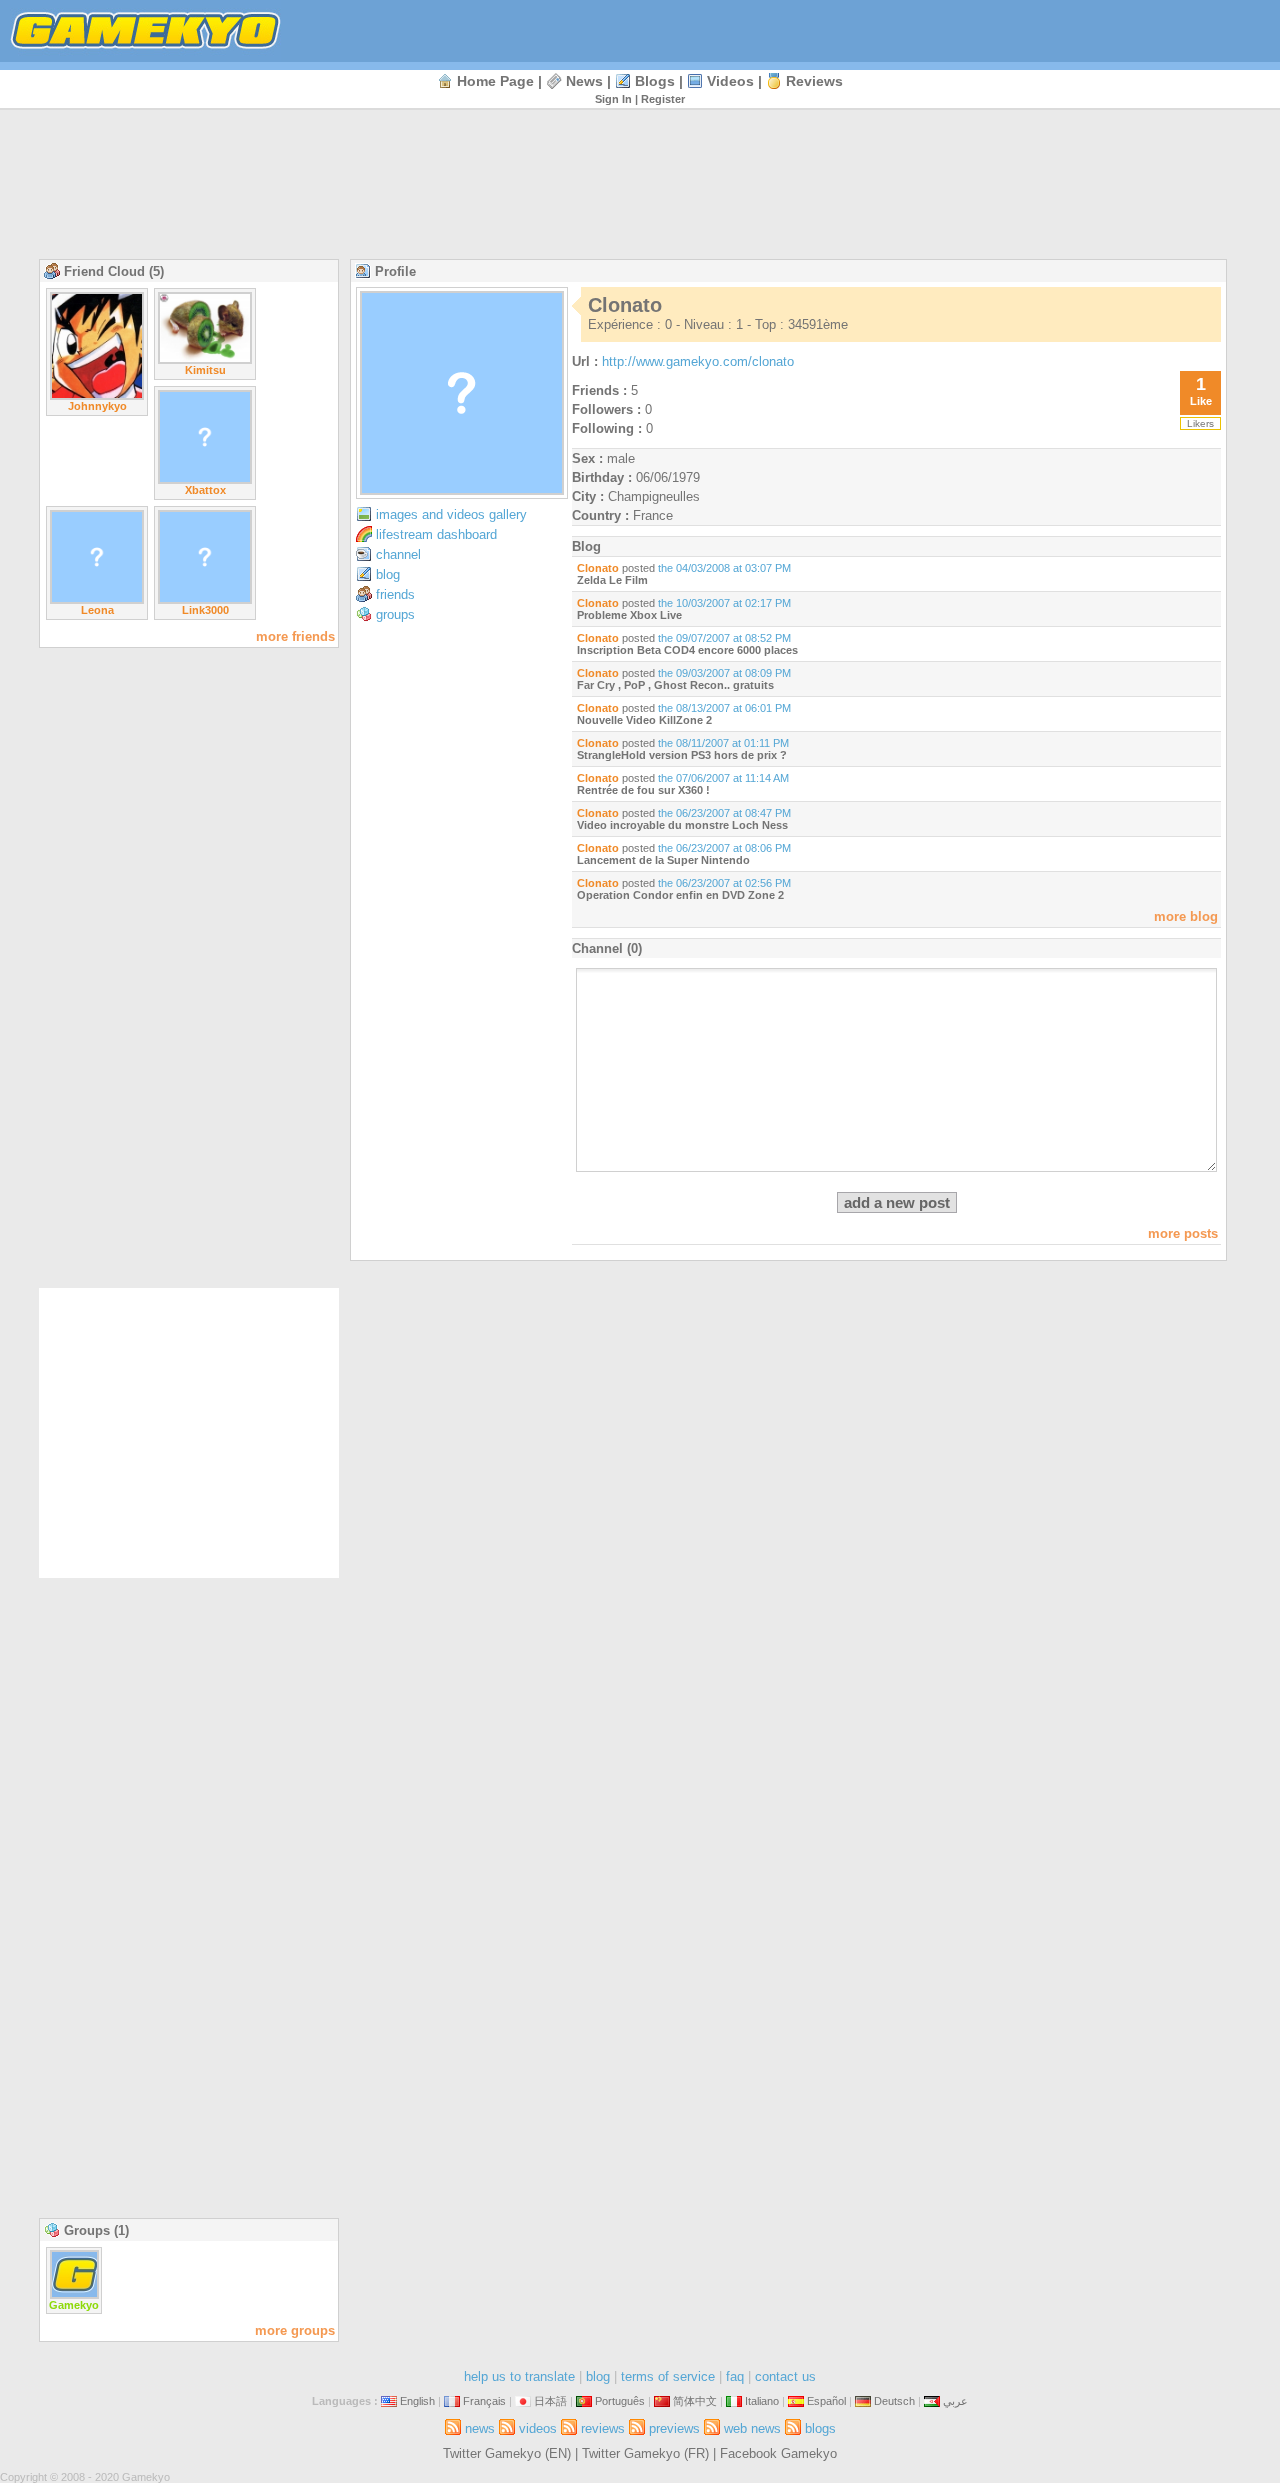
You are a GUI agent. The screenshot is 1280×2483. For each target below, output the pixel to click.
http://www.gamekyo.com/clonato (698, 361)
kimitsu (205, 370)
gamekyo (74, 2305)
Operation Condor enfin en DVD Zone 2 (680, 895)
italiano (762, 2401)
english (417, 2401)
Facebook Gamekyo (778, 2453)
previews (674, 2428)
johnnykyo (97, 406)
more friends (295, 636)
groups (395, 614)
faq (735, 2376)
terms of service (668, 2376)
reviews (814, 81)
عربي (955, 2401)
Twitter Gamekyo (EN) (507, 2453)
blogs (655, 81)
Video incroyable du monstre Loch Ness (682, 825)
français (484, 2401)
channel (398, 554)
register (663, 99)
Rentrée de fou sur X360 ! (643, 790)
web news (752, 2428)
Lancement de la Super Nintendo (663, 860)
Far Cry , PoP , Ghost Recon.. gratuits (675, 685)
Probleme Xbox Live (629, 615)
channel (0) (607, 948)
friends (395, 594)
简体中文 (695, 2401)
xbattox (205, 490)
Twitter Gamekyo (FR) (645, 2453)
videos (730, 81)
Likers (1200, 423)
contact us (785, 2376)
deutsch (894, 2401)
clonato (598, 568)
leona (97, 610)
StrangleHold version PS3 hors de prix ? (682, 755)
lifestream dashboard (436, 534)
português (620, 2401)
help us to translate (519, 2376)
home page (495, 81)
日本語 (550, 2401)
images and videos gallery (451, 514)
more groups (295, 2330)
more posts (1183, 1233)
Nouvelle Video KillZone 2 (644, 720)
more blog (1186, 916)
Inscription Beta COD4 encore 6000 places (687, 650)
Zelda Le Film (612, 580)
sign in (613, 99)
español (826, 2401)
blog (388, 574)
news (584, 81)
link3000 (205, 610)
